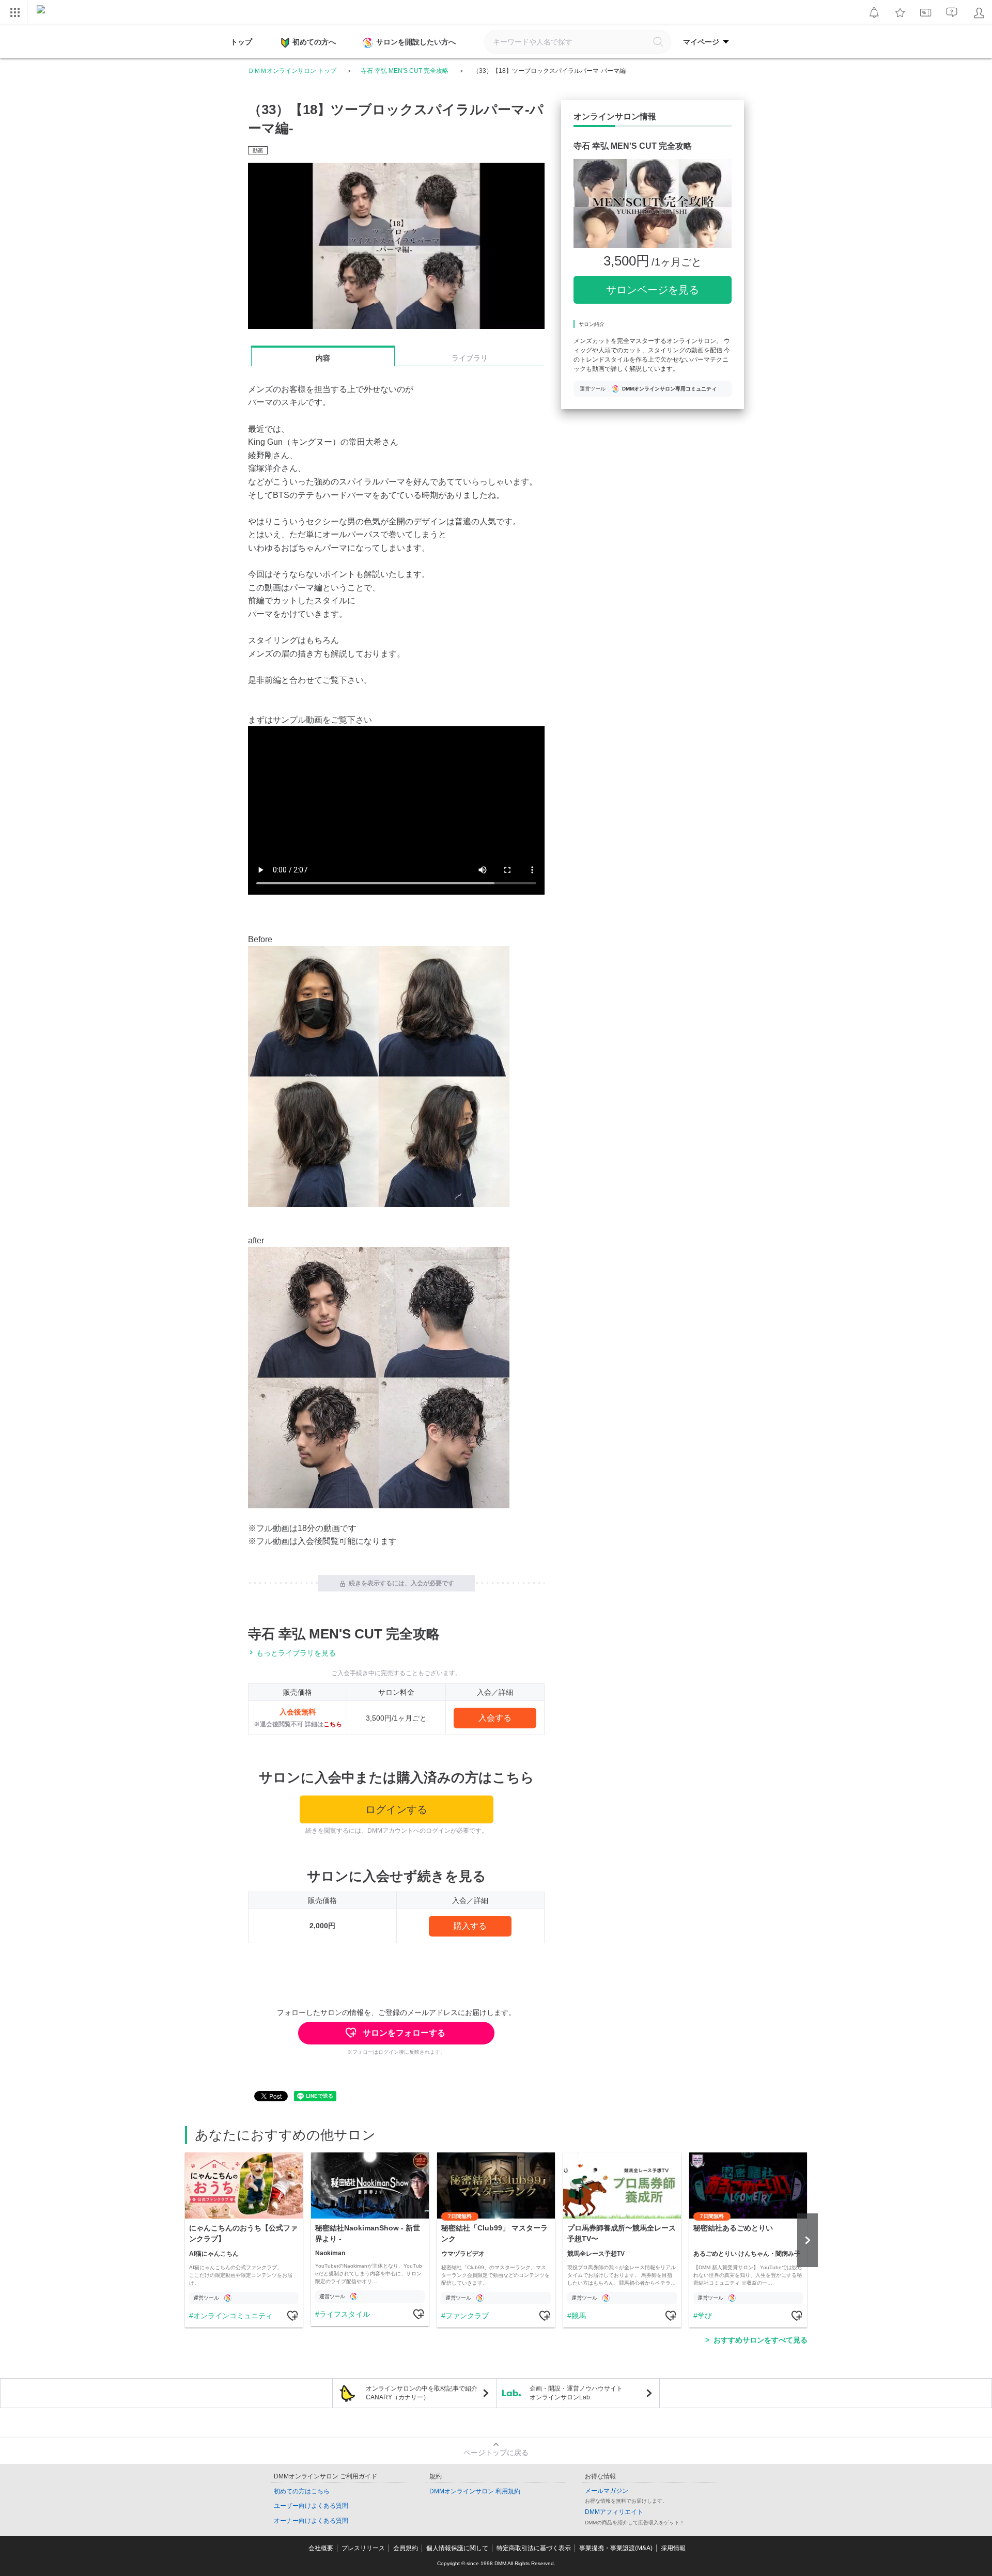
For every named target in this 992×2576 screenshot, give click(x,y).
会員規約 (406, 2548)
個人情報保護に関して (457, 2548)
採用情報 (673, 2548)
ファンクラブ (467, 2316)
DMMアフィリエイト (614, 2512)
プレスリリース (363, 2548)
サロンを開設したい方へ (416, 42)
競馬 (579, 2316)
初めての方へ (314, 42)
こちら (333, 1724)
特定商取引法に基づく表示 (534, 2548)
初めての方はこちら (302, 2491)
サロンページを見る (653, 290)
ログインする (396, 1809)
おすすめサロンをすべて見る (761, 2340)
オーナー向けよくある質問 (311, 2521)
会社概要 (321, 2548)
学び (705, 2316)
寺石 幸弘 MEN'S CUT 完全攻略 (405, 71)
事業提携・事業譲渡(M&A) (616, 2548)
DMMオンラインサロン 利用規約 (475, 2491)
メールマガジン (607, 2491)
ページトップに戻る (496, 2453)
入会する (495, 1718)
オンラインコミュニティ (233, 2316)
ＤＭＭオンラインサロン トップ (292, 71)
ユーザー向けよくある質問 (311, 2506)
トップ (241, 42)
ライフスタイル (345, 2314)
